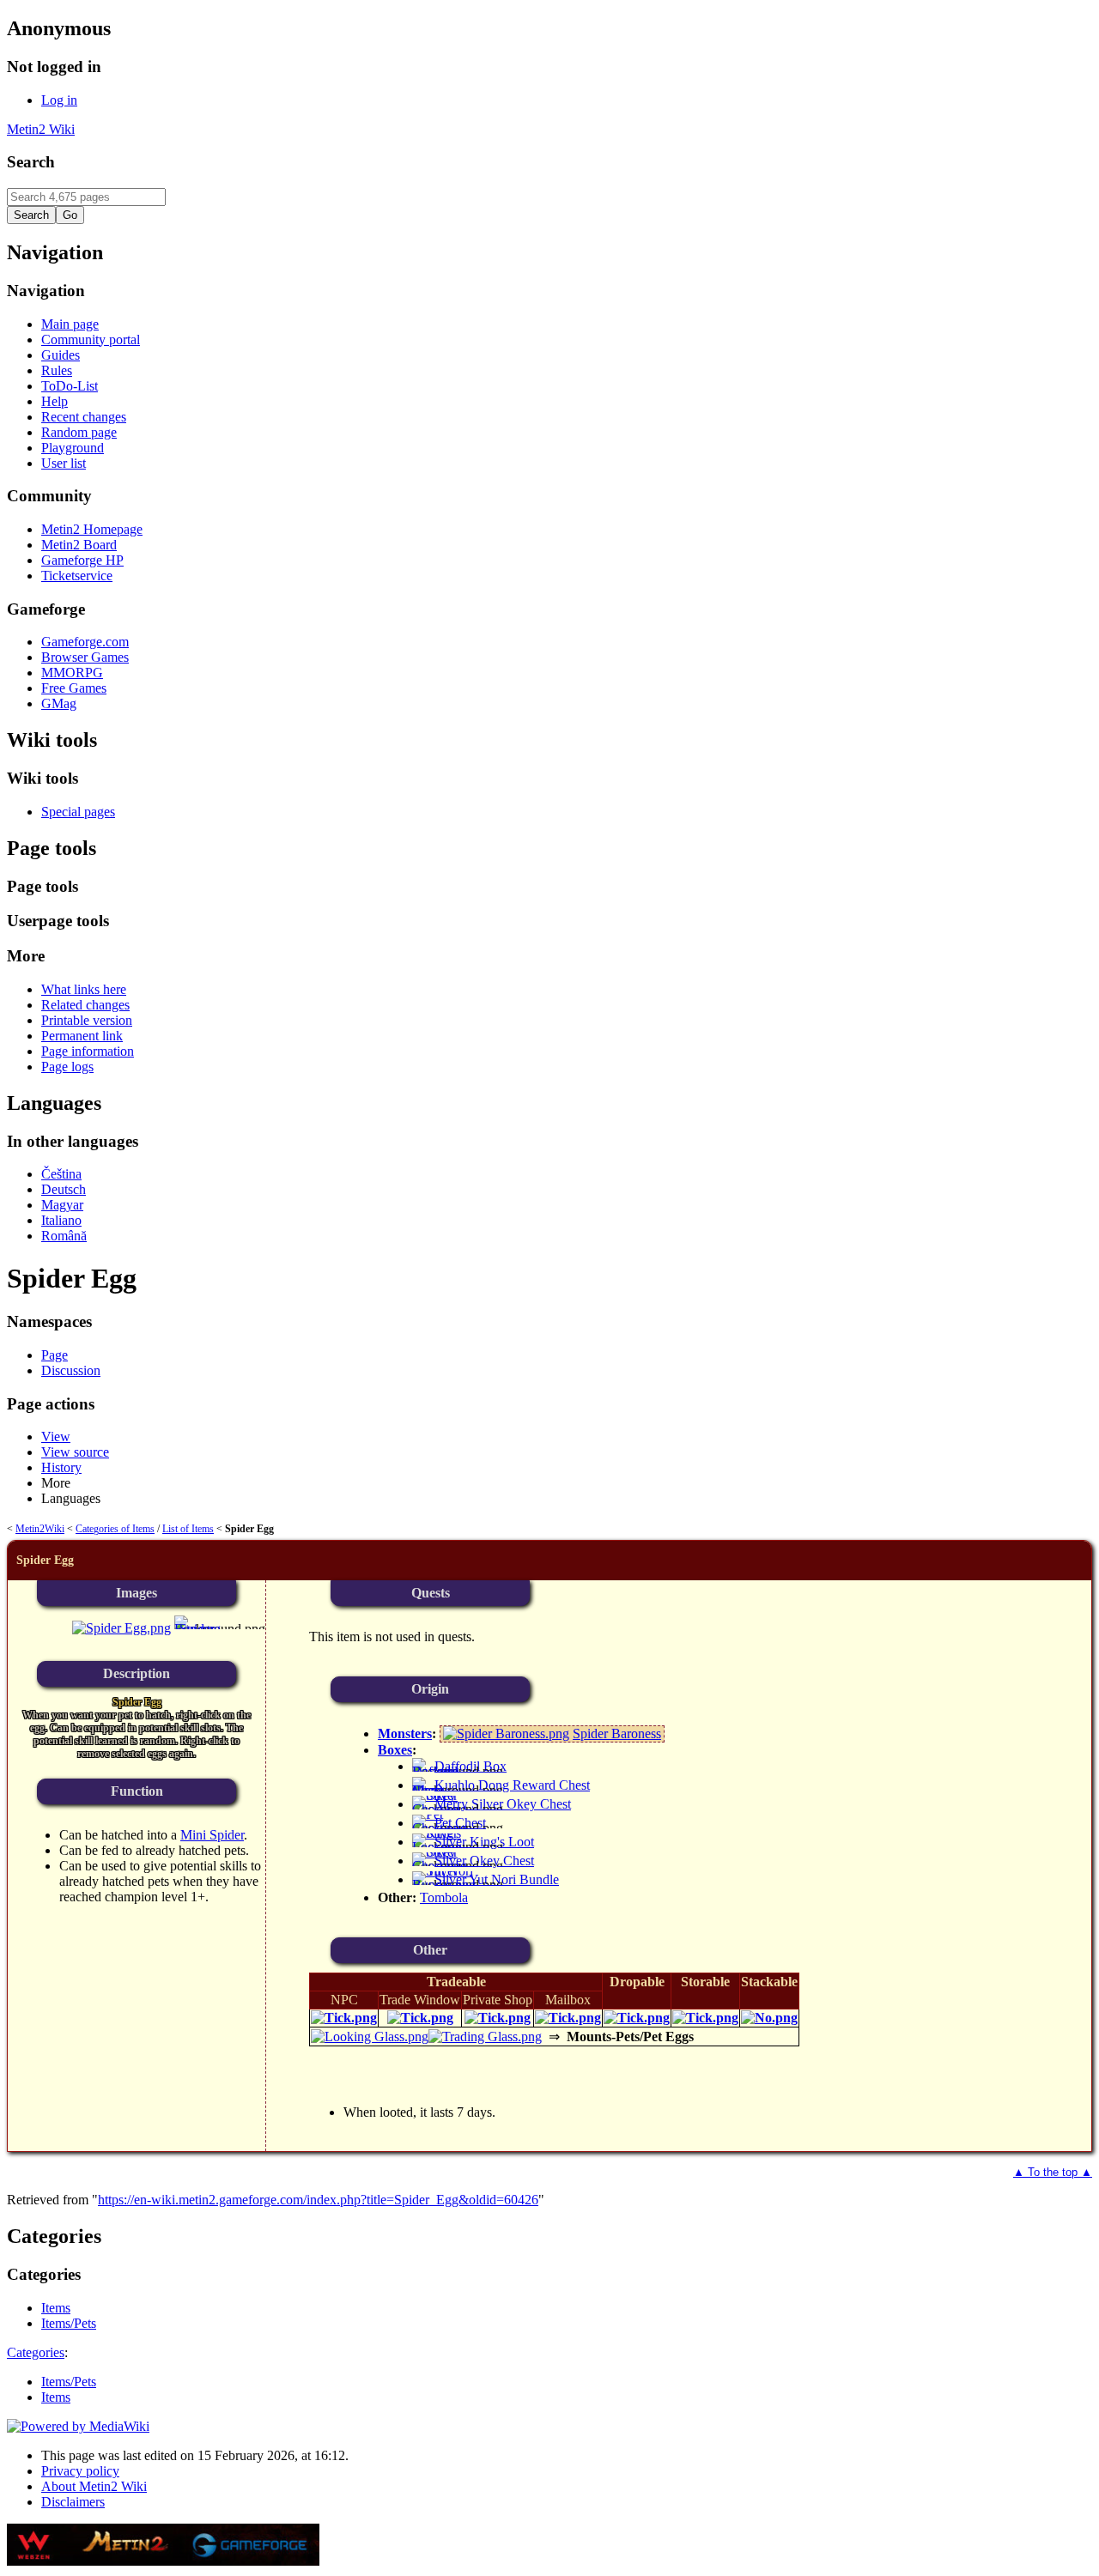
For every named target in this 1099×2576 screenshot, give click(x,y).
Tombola (444, 1897)
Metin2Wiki (40, 1529)
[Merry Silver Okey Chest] (440, 1809)
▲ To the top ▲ (1053, 2172)
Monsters (405, 1733)
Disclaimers (73, 2502)
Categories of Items (115, 1529)
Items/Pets (69, 2382)
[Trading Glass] (485, 2037)
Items (56, 2397)
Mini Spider (212, 1835)
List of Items (188, 1529)
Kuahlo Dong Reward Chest (512, 1785)
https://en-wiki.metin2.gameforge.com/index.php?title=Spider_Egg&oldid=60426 (318, 2200)
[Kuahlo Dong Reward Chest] (428, 1790)
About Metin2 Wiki (94, 2486)
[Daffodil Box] (436, 1771)
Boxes (395, 1750)
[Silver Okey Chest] (440, 1866)
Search (31, 162)
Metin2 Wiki (41, 129)
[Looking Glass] (370, 2037)
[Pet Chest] (440, 1828)
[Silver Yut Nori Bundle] (444, 1885)
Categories (36, 2352)
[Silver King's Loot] (437, 1847)
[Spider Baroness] (506, 1733)
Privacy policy (80, 2471)
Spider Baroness (617, 1733)
